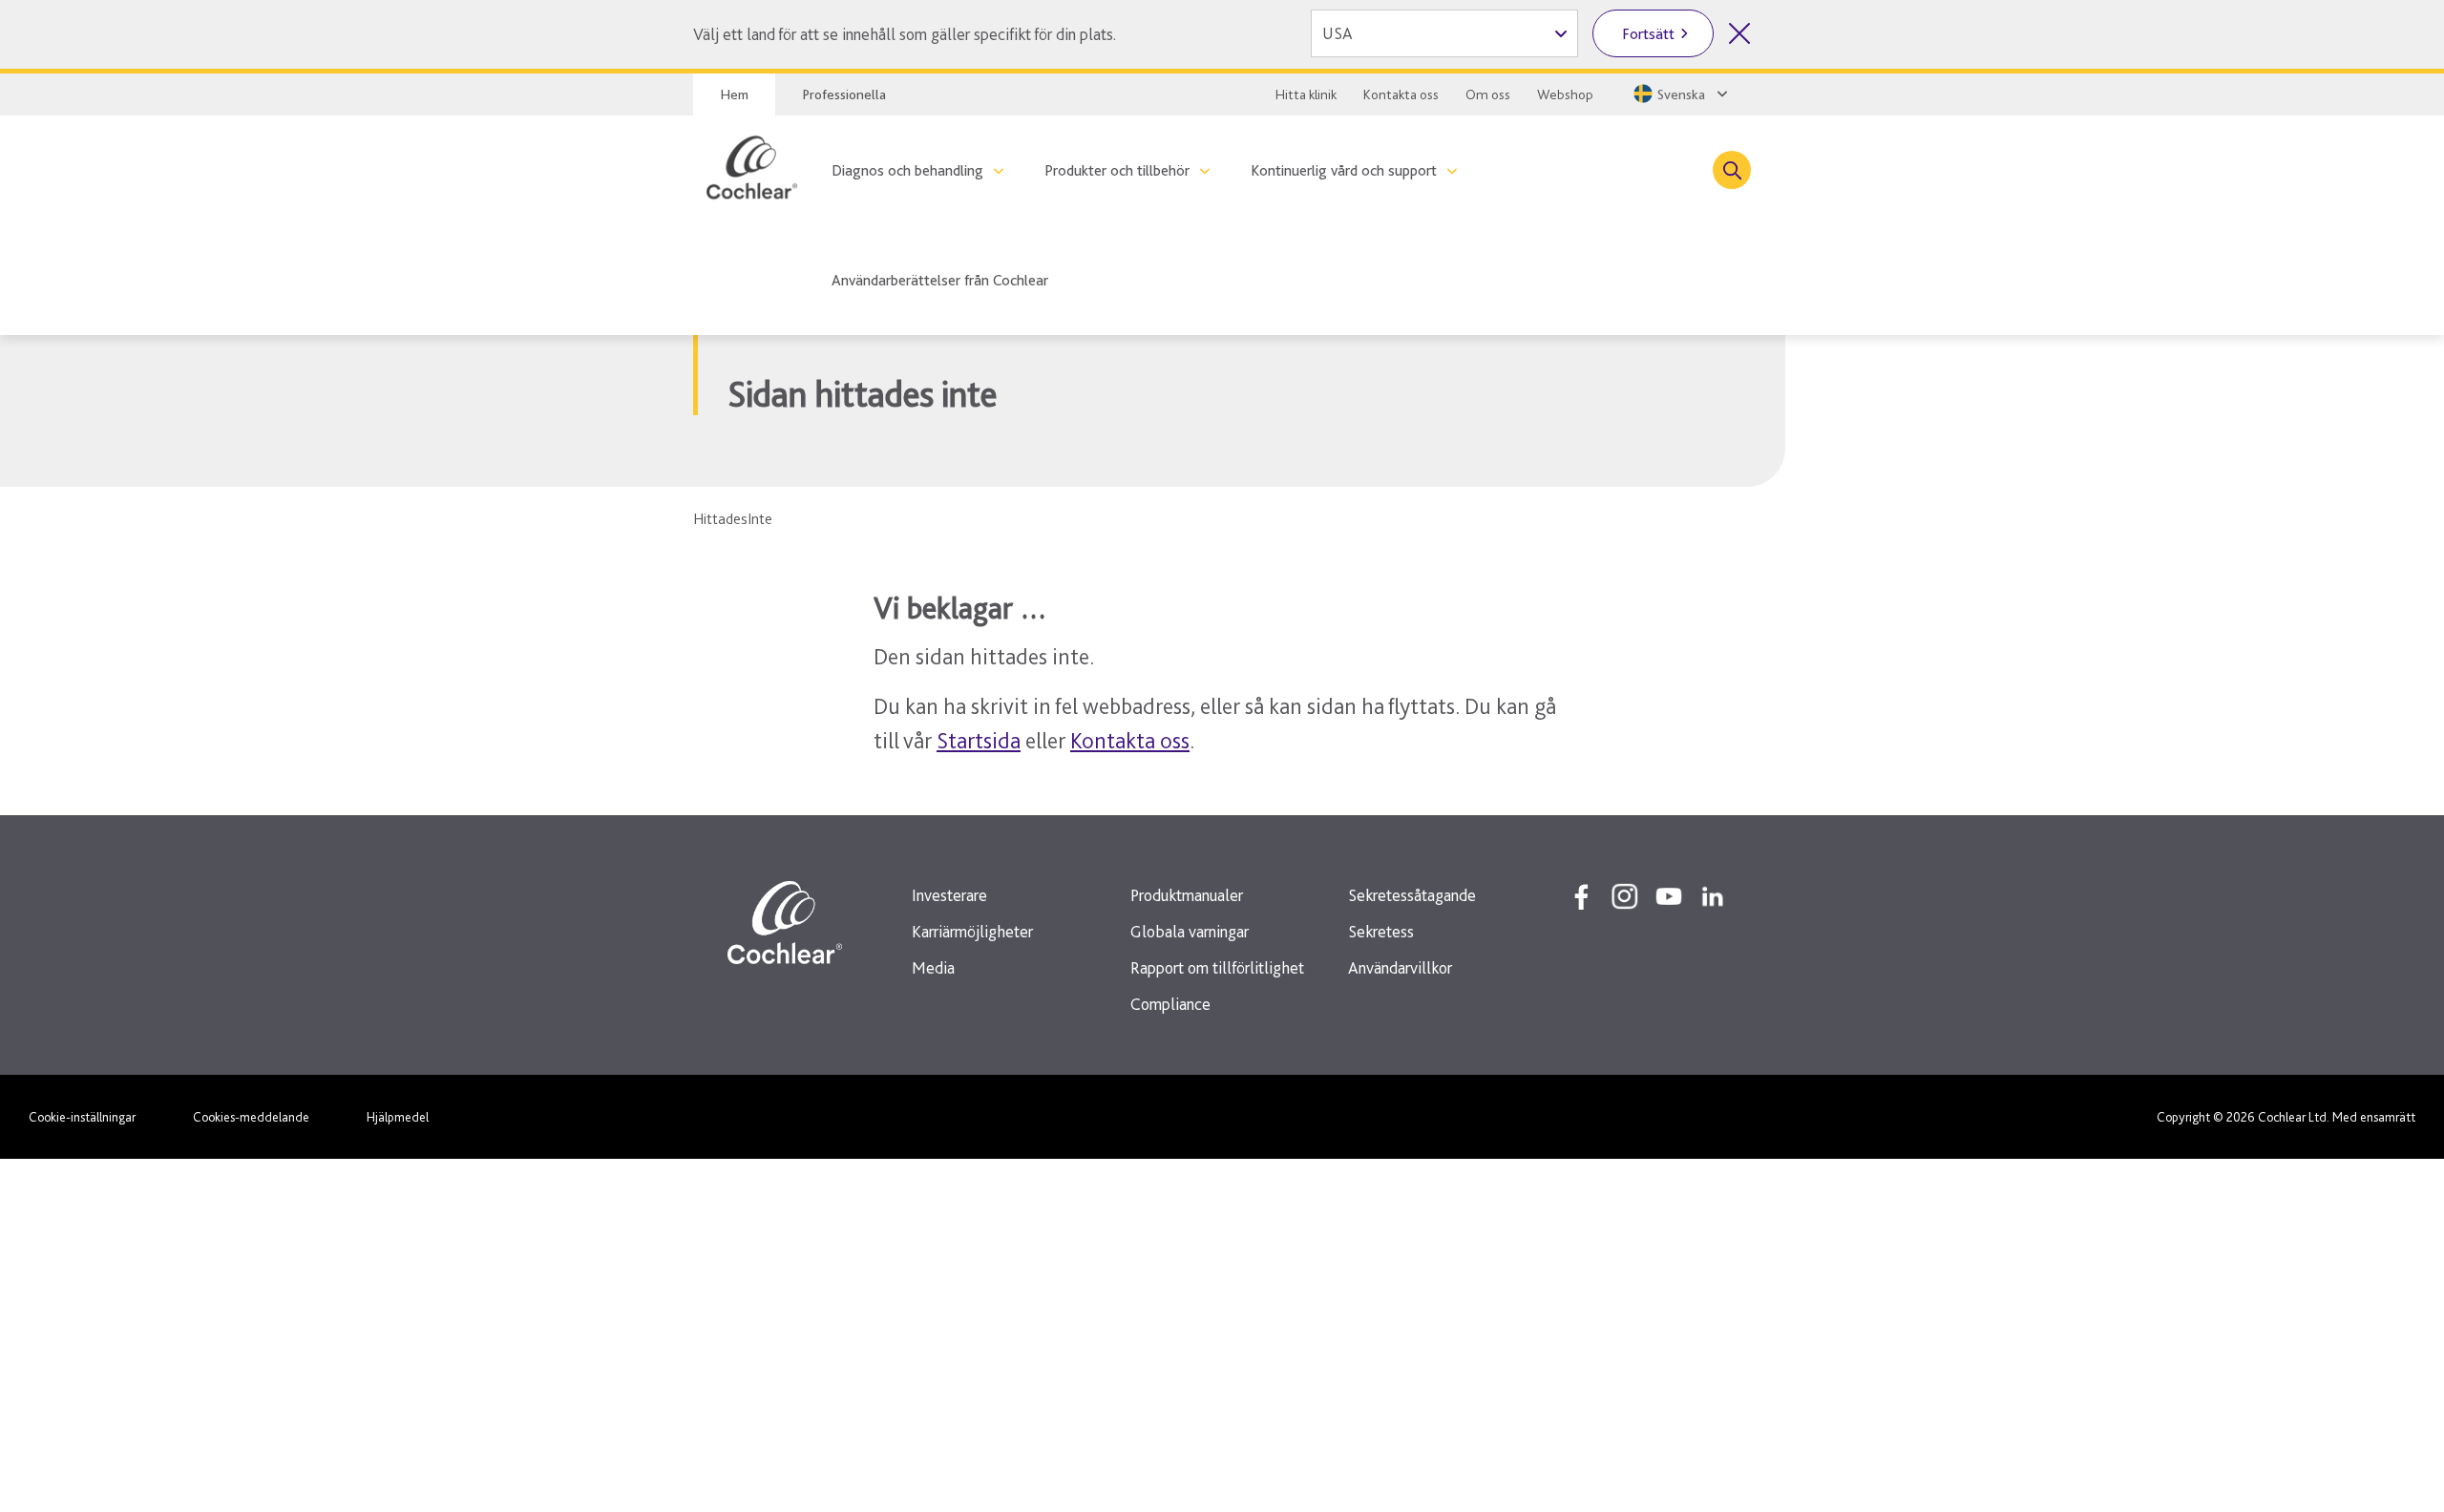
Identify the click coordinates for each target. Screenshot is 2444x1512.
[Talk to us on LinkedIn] (1713, 896)
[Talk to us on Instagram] (1625, 896)
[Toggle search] (1732, 170)
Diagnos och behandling (907, 170)
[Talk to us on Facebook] (1581, 896)
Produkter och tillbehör (1117, 170)
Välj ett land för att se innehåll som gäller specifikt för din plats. (905, 34)
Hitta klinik (1306, 94)
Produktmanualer (1187, 895)
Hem (734, 94)
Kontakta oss (1401, 94)
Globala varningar (1190, 931)
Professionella (844, 94)
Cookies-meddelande (251, 1117)
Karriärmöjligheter (972, 931)
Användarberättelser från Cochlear (940, 280)
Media (933, 967)
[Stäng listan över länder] (1739, 33)
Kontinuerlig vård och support (1344, 170)
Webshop (1565, 94)
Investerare (949, 895)
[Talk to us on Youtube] (1669, 896)
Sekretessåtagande (1412, 895)
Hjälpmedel (398, 1117)
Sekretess (1381, 931)
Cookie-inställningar (82, 1117)
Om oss (1488, 94)
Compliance (1170, 1004)
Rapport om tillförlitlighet (1217, 967)
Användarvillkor (1400, 967)
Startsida (979, 740)
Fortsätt (1648, 34)
